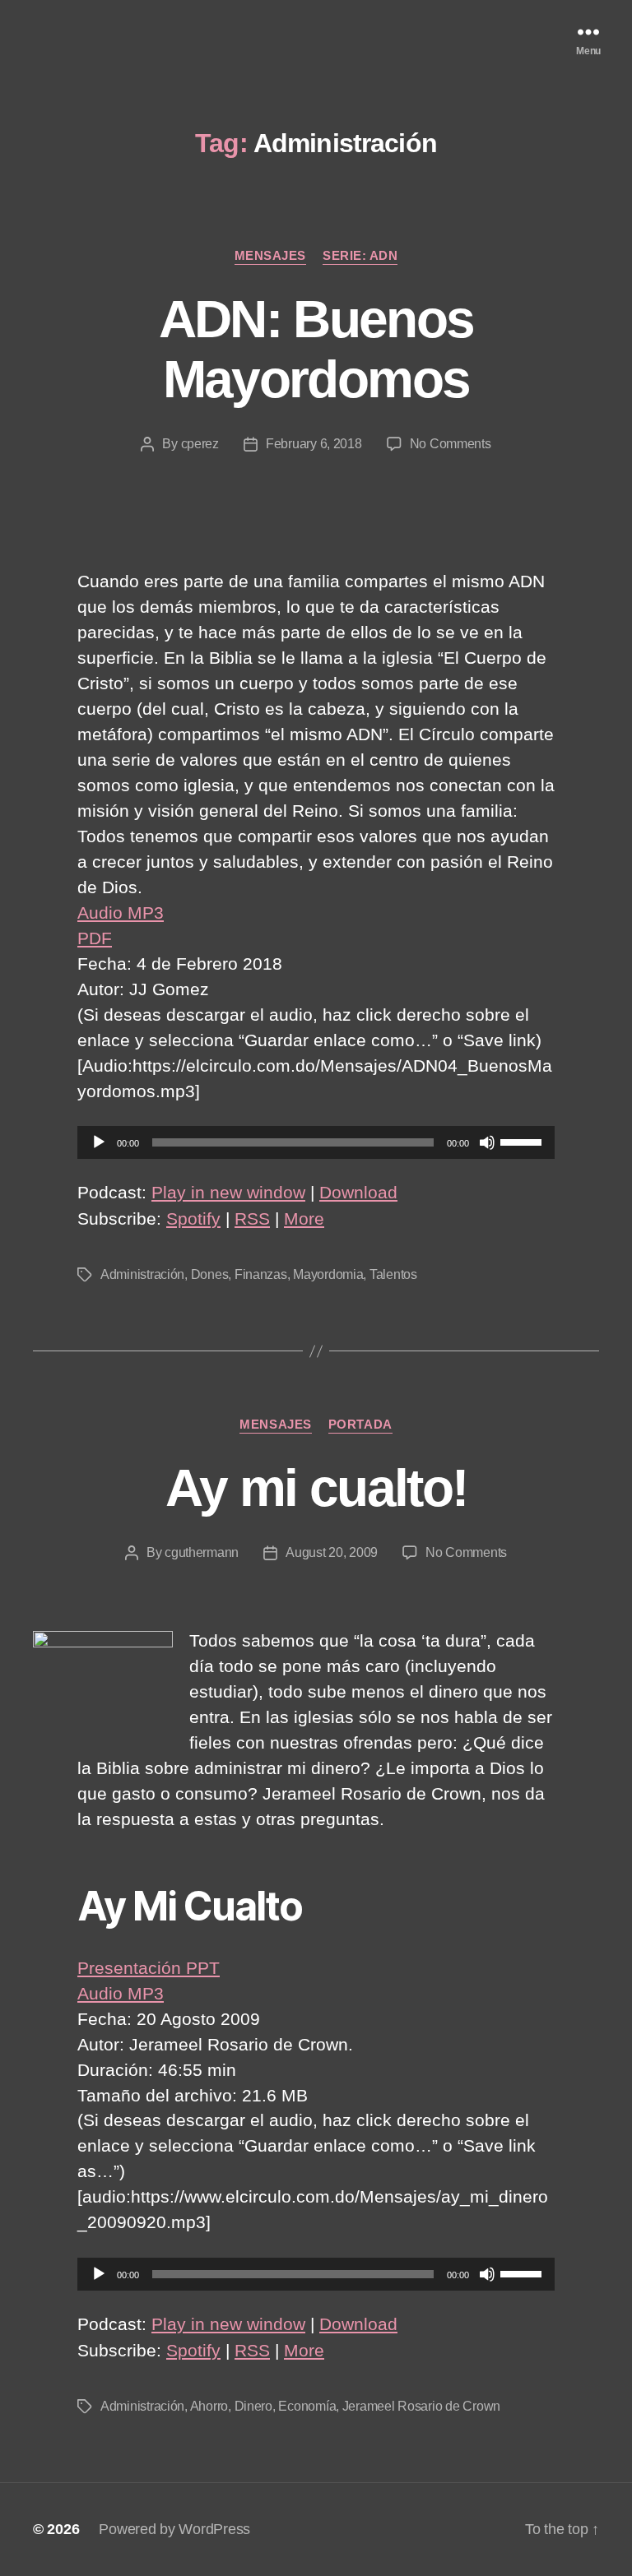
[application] (316, 1142)
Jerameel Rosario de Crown (421, 2406)
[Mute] (487, 1142)
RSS (252, 1219)
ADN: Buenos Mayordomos (316, 349)
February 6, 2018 (314, 444)
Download (358, 1192)
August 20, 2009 (332, 1552)
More (304, 1219)
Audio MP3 (121, 913)
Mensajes (270, 255)
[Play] (99, 1142)
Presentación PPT (149, 1968)
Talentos (393, 1274)
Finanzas (261, 1274)
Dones (210, 1274)
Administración (142, 1274)
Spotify (193, 1219)
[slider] (523, 1141)
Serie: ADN (360, 255)
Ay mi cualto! (316, 1488)
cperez (200, 444)
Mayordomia (328, 1274)
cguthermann (202, 1552)
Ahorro (209, 2406)
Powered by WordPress (174, 2529)
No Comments (451, 444)
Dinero (253, 2406)
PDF (95, 938)
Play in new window (228, 1192)
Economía (307, 2406)
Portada (360, 1424)
